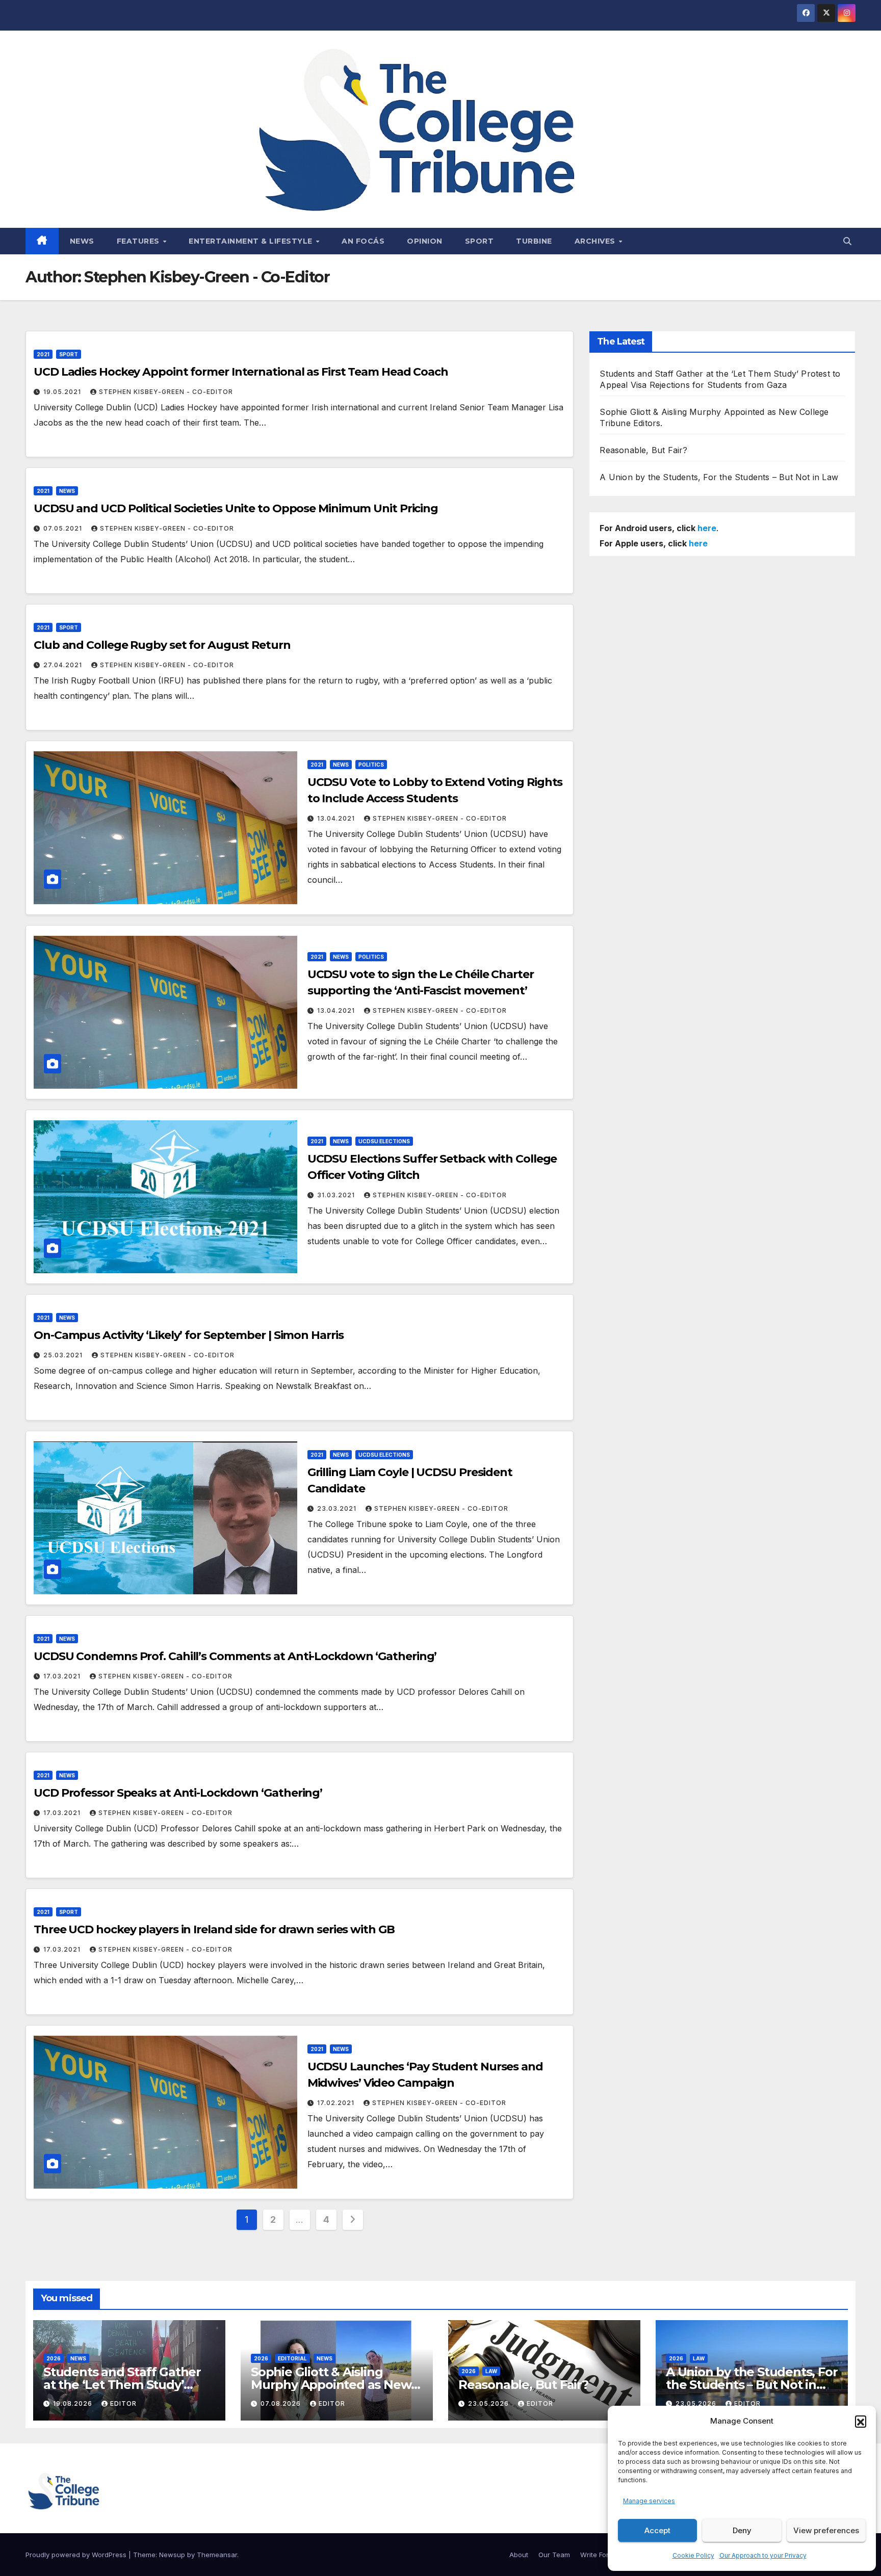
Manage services (649, 2501)
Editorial (292, 2358)
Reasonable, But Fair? (643, 450)
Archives (596, 241)
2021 (43, 354)
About (519, 2555)
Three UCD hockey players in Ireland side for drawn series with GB (214, 1929)
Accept (657, 2530)
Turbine (534, 241)
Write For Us (600, 2555)
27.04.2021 (64, 665)
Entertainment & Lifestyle (252, 241)
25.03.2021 (64, 1355)
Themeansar (217, 2555)
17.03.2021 (63, 1676)
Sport (480, 241)
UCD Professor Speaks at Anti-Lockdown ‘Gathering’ (178, 1793)
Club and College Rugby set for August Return (162, 645)
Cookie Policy (693, 2555)
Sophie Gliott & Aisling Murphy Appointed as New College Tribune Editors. (331, 2385)
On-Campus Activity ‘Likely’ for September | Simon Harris (188, 1335)
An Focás (363, 241)
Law (491, 2371)
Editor (123, 2403)
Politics (371, 765)
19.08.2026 (74, 2403)
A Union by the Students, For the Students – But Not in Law (719, 477)
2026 (54, 2358)
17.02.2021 (337, 2103)
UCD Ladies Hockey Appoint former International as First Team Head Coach (241, 372)
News (82, 241)
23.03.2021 (338, 1508)
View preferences (826, 2530)
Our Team (554, 2555)
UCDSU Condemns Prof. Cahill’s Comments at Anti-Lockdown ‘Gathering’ (235, 1656)
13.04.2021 (337, 818)
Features (139, 241)
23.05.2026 (489, 2403)
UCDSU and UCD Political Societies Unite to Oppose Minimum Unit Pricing (236, 508)
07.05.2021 (64, 528)
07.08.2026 (282, 2403)
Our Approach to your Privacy (763, 2555)
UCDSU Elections (384, 1141)
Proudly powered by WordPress (77, 2555)
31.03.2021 (337, 1195)
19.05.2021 (63, 392)
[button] (861, 2421)
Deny (742, 2530)
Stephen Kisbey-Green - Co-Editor (166, 392)
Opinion (425, 241)
